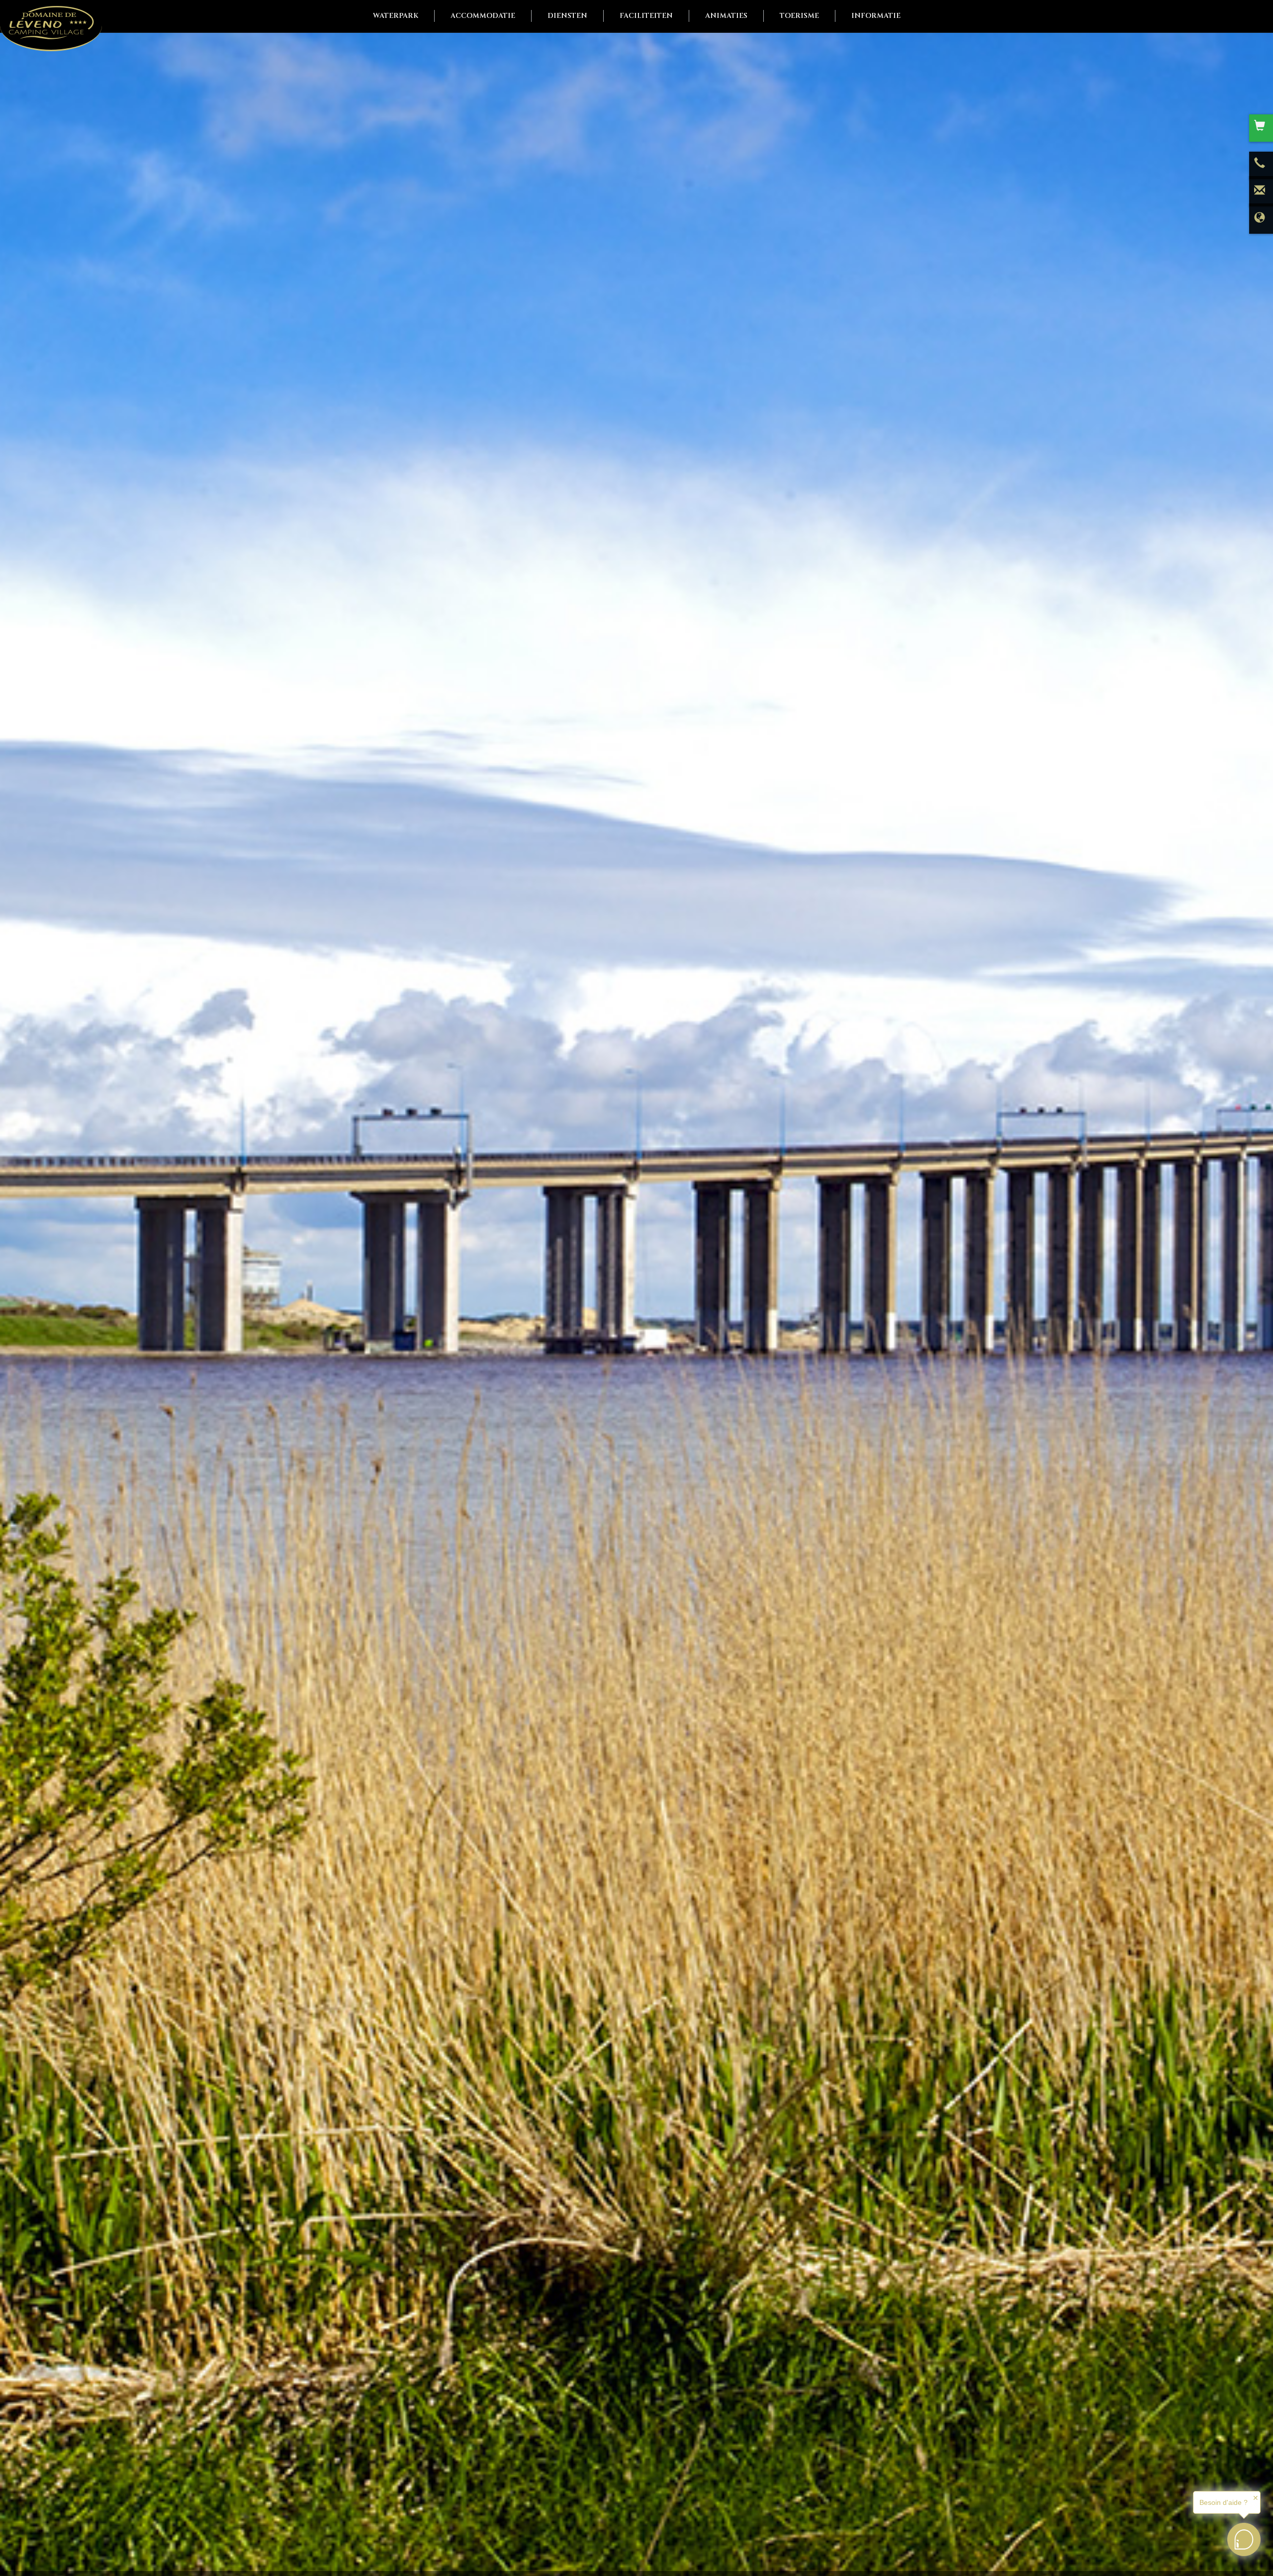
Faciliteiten (646, 16)
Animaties (726, 16)
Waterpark (396, 16)
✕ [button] (1256, 2498)
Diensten (567, 16)
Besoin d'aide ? (1224, 2502)
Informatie (876, 16)
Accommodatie (483, 16)
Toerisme (799, 16)
